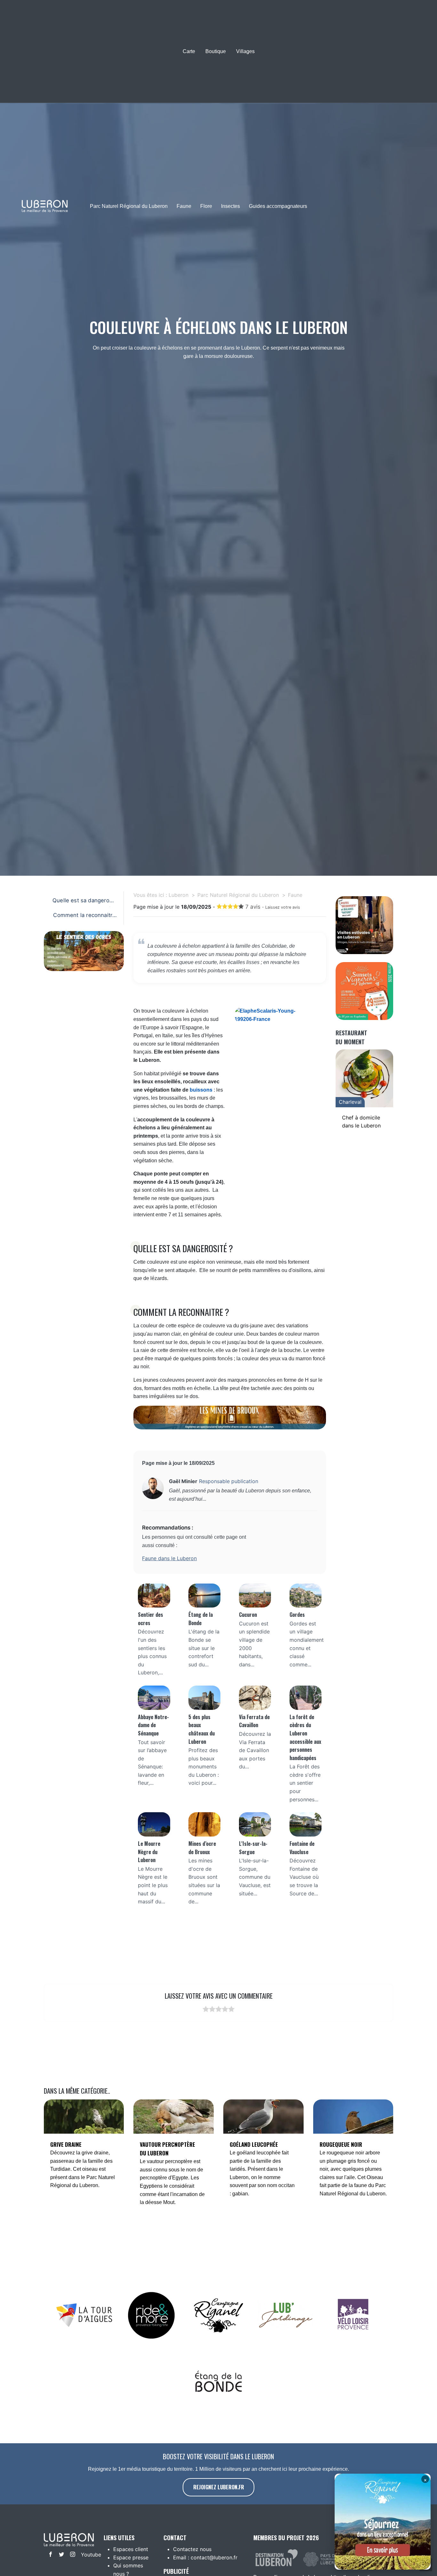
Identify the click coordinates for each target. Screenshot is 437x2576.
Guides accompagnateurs (278, 206)
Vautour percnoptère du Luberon (167, 2149)
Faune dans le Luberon (169, 1558)
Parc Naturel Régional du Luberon (129, 206)
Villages (245, 51)
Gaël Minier (183, 1481)
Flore (206, 206)
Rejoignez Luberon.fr (219, 2487)
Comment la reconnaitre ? (84, 917)
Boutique (216, 51)
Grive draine (66, 2144)
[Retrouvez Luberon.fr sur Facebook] (49, 2555)
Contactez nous (192, 2549)
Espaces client (131, 2549)
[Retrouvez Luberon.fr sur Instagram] (71, 2555)
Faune (184, 206)
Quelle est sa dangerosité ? (84, 902)
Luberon (179, 895)
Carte (189, 51)
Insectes (230, 206)
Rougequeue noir (341, 2144)
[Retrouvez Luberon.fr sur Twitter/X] (60, 2555)
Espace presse (131, 2557)
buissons (201, 1090)
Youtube (85, 2555)
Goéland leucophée (254, 2144)
